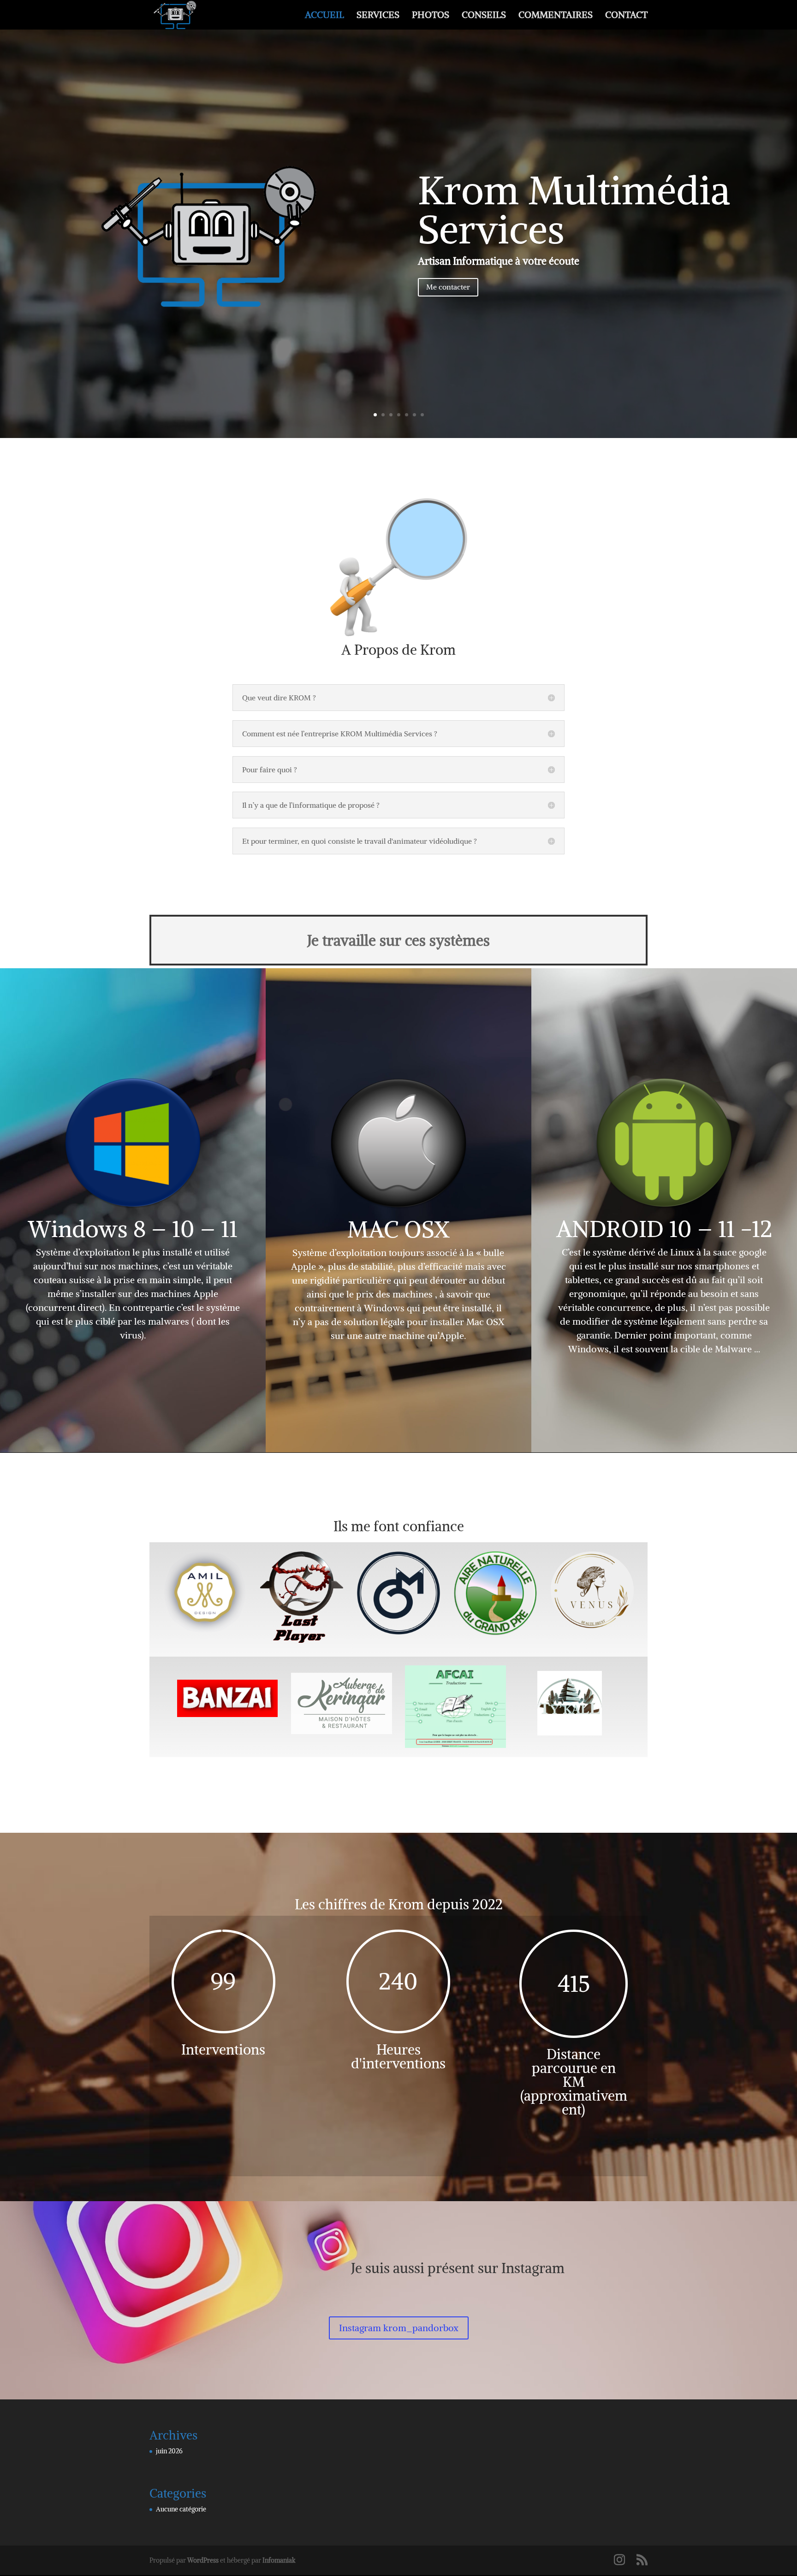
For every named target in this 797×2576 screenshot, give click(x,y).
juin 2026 (169, 2451)
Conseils (399, 162)
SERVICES (378, 16)
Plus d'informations (398, 316)
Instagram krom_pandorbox (399, 2328)
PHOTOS (431, 16)
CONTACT (626, 16)
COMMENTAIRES (556, 16)
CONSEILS (484, 16)
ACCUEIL (324, 16)
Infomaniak (279, 2560)
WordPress (203, 2560)
